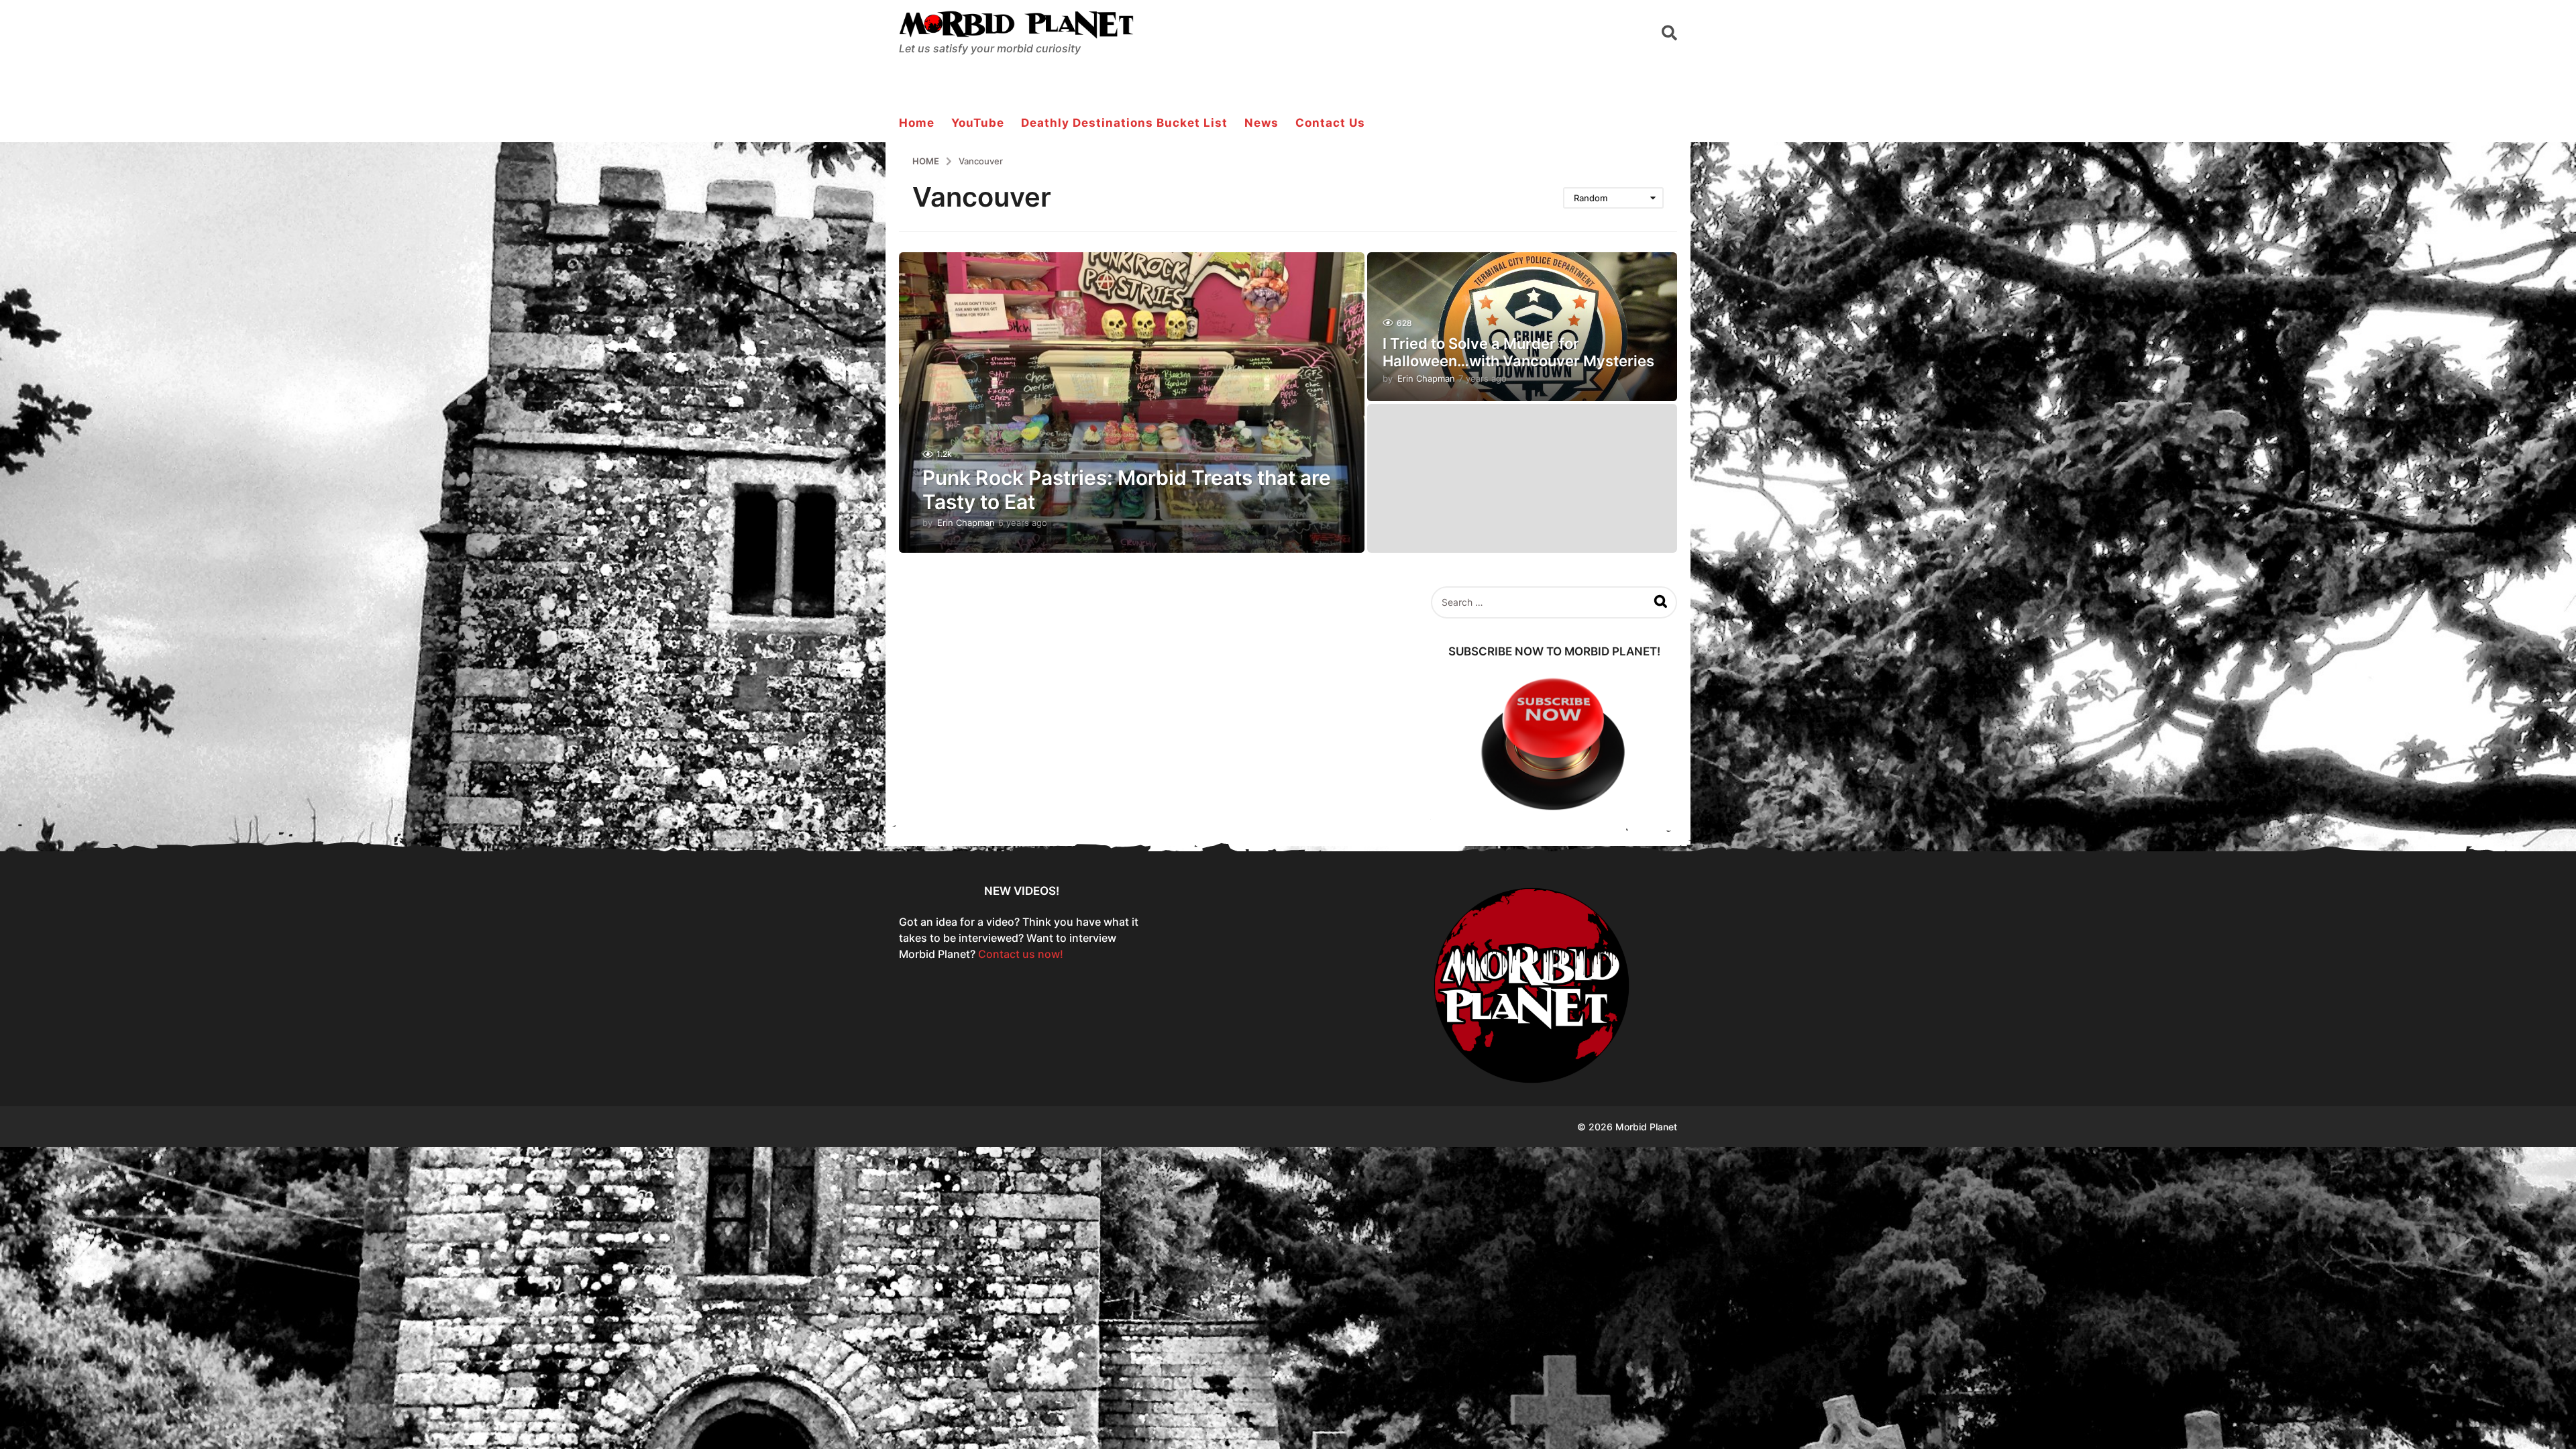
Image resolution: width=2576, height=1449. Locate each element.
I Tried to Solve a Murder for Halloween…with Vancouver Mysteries (1518, 352)
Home (917, 123)
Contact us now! (1021, 954)
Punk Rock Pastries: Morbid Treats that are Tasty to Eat (1127, 490)
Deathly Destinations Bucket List (1124, 123)
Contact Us (1330, 123)
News (1262, 123)
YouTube (978, 123)
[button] (1669, 32)
